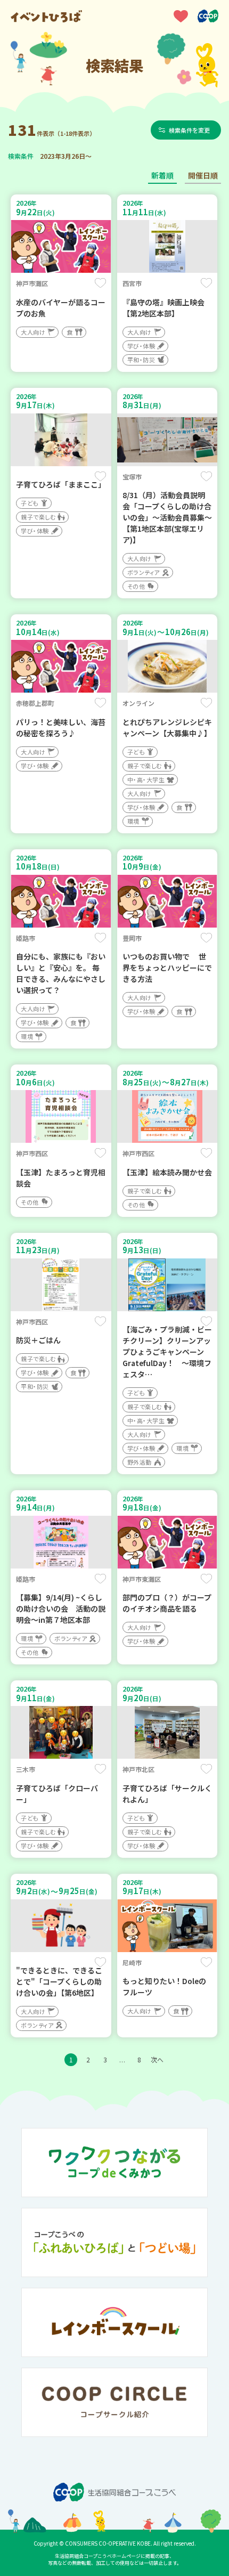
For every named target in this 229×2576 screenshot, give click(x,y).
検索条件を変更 (189, 130)
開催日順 (203, 175)
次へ (157, 2059)
